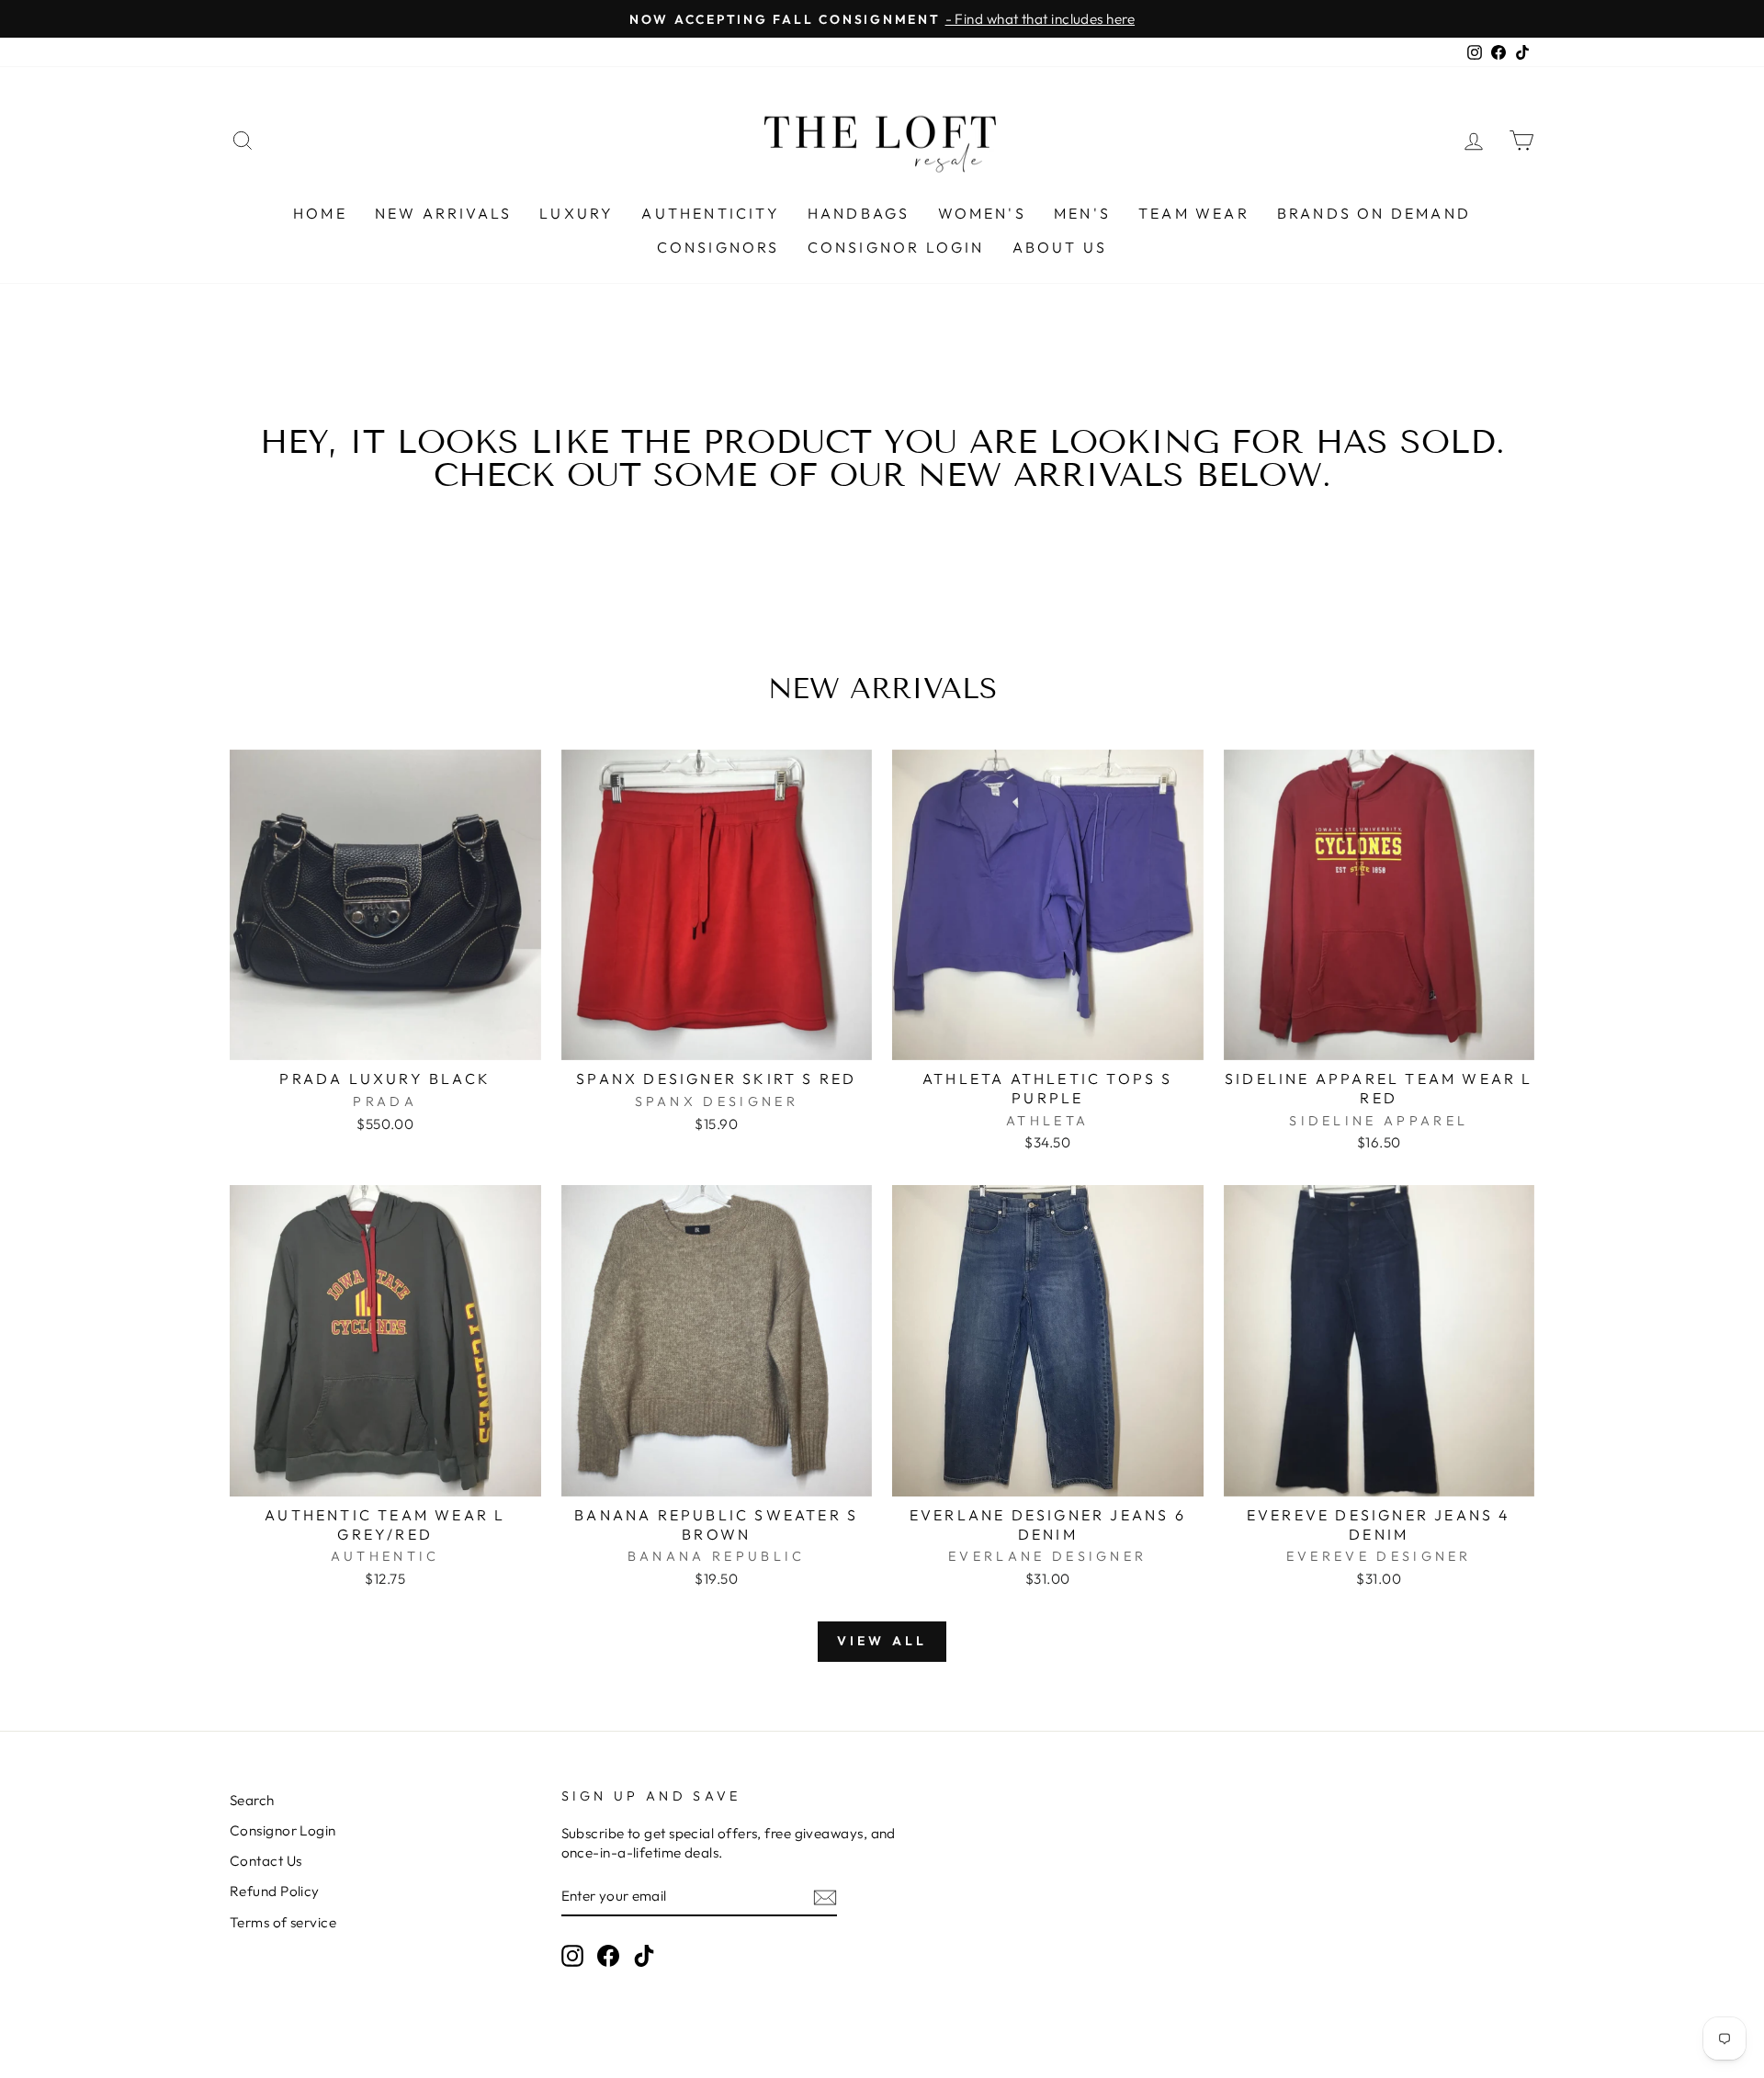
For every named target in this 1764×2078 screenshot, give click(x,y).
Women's (982, 213)
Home (320, 213)
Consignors (718, 247)
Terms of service (283, 1922)
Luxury (577, 213)
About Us (1060, 247)
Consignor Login (896, 247)
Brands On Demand (1374, 213)
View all (882, 1641)
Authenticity (710, 213)
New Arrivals (443, 213)
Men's (1082, 213)
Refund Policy (275, 1891)
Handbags (859, 213)
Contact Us (266, 1861)
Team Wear (1194, 213)
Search (252, 1800)
